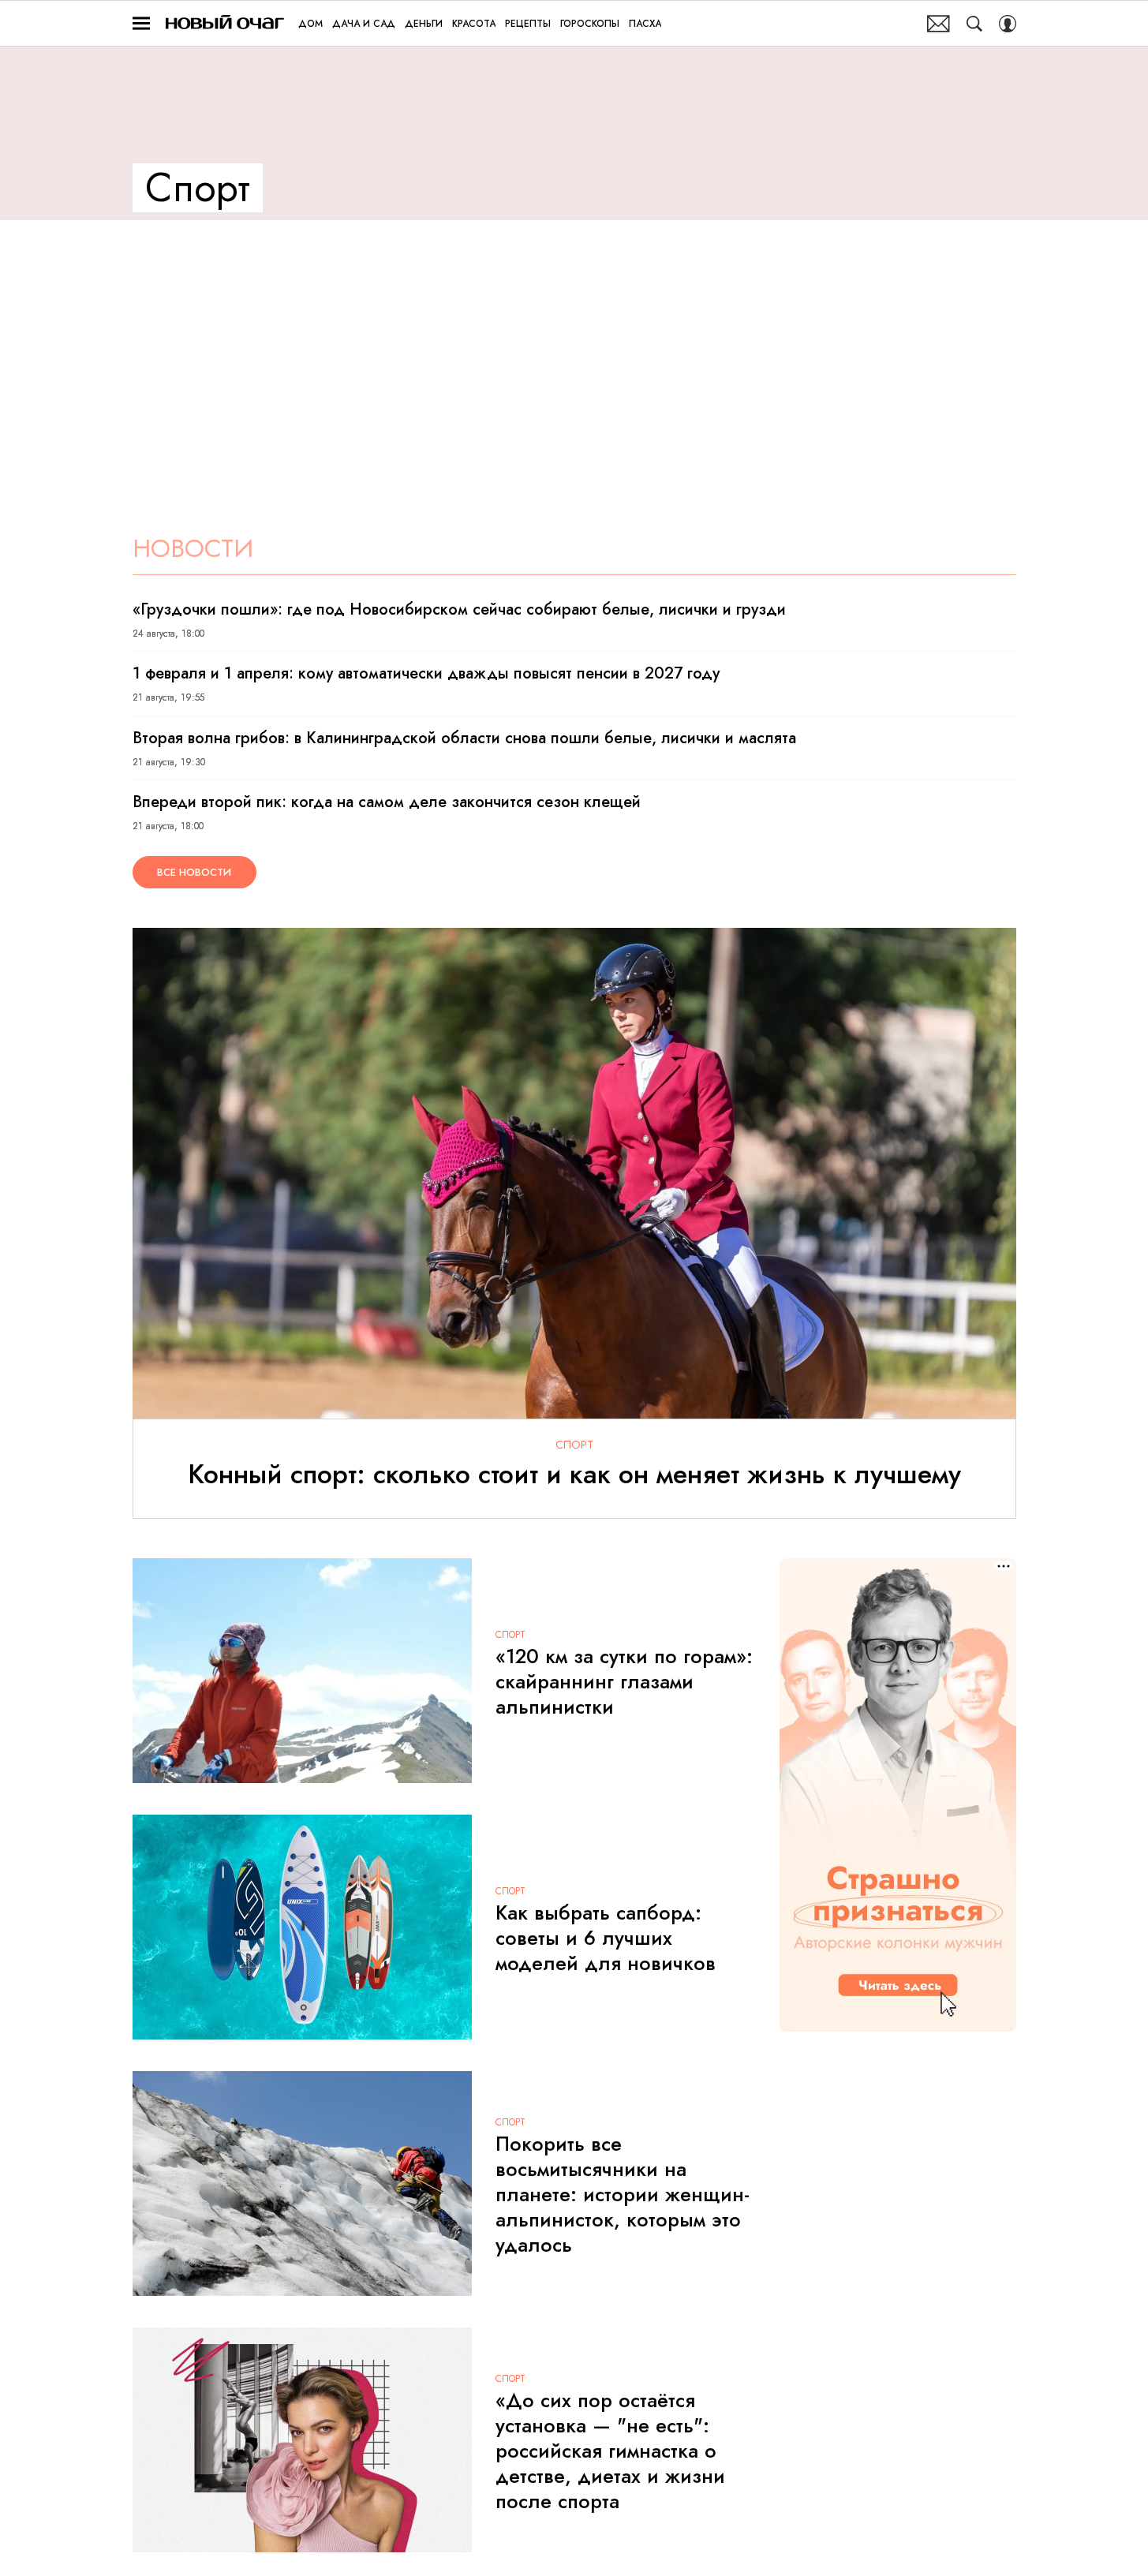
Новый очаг (225, 23)
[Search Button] (974, 24)
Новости (193, 548)
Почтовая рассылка (939, 24)
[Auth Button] (1008, 24)
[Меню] (141, 24)
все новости (194, 872)
